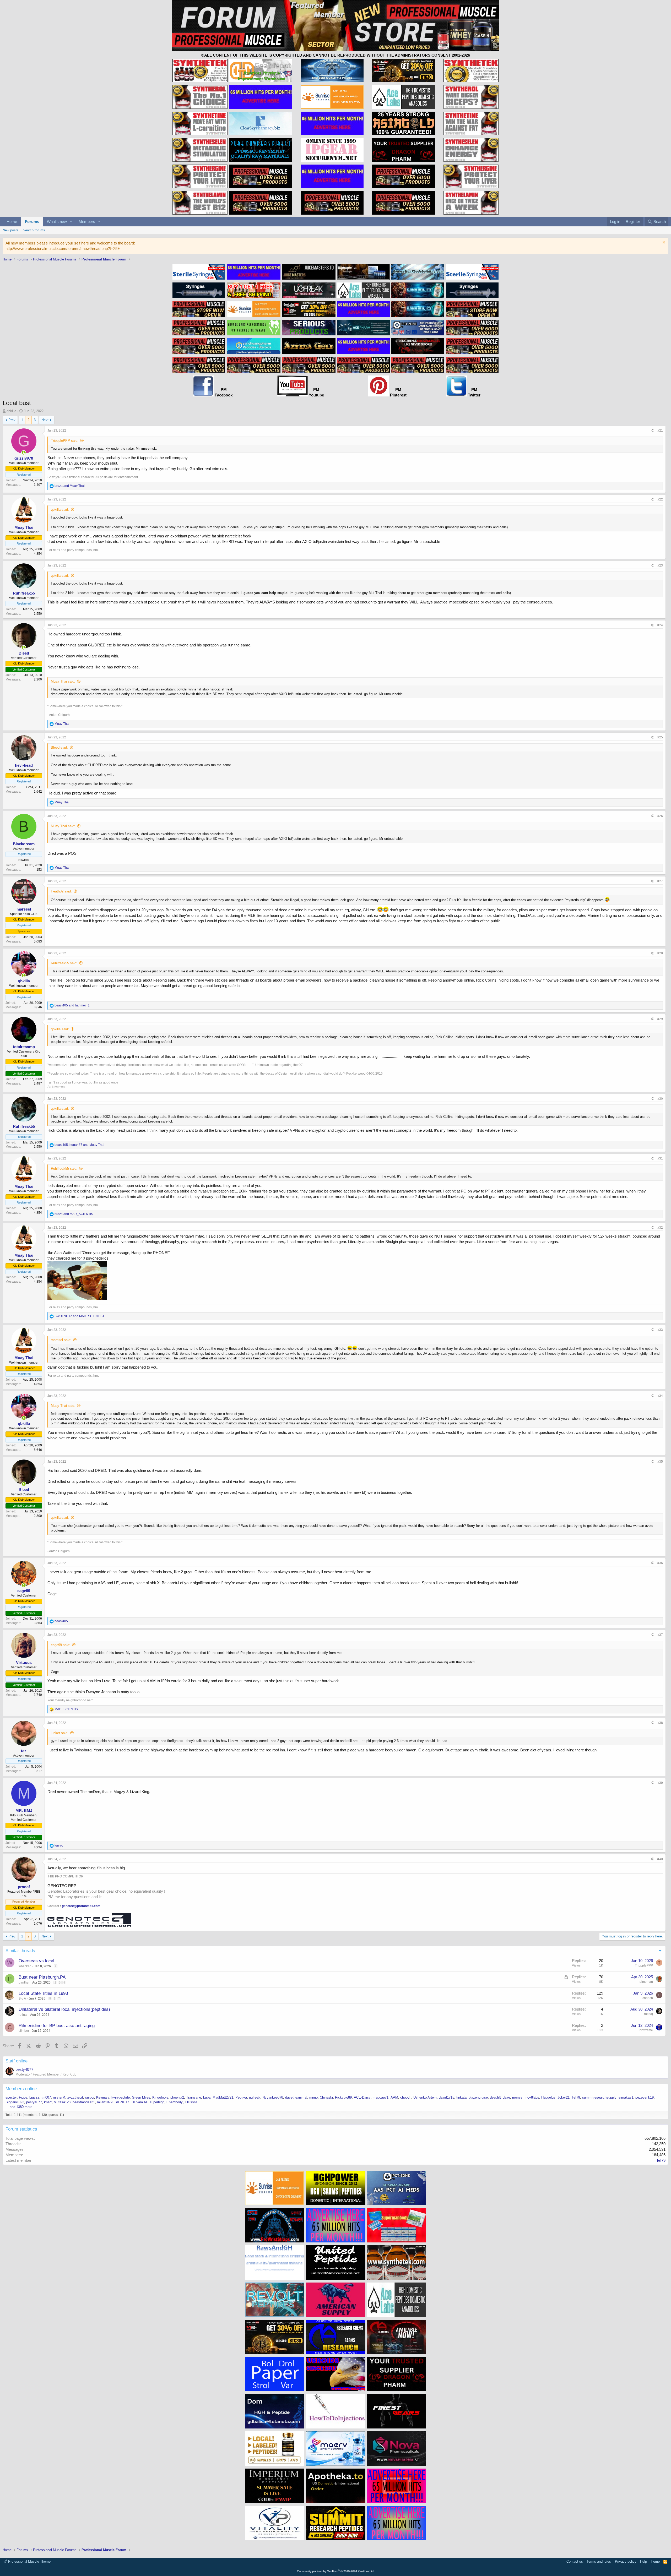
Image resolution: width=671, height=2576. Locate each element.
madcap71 (381, 2097)
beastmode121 (84, 2102)
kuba (207, 2097)
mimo (313, 2097)
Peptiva (241, 2097)
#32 (660, 1228)
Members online (21, 2089)
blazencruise (478, 2097)
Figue (23, 2097)
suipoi (90, 2097)
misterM (59, 2097)
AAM (394, 2097)
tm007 (46, 2097)
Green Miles (141, 2097)
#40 (660, 1859)
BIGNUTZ (122, 2102)
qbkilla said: (60, 510)
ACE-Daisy (362, 2097)
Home (12, 222)
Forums (32, 222)
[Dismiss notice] (663, 243)
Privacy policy (626, 2561)
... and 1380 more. (19, 2107)
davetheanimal (296, 2097)
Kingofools (160, 2097)
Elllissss (191, 2102)
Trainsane (194, 2097)
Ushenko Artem (425, 2097)
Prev (12, 420)
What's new (57, 222)
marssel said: (61, 1340)
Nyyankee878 (273, 2097)
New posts (11, 230)
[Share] (652, 431)
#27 (660, 881)
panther (24, 1983)
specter (11, 2097)
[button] (71, 222)
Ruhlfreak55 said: (64, 963)
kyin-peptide (121, 2097)
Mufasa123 (62, 2102)
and (70, 486)
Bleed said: (59, 747)
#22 (660, 499)
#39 (660, 1783)
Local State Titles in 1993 (43, 1993)
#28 (660, 953)
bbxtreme (646, 2030)
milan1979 (105, 2102)
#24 (660, 625)
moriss (517, 2097)
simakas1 (626, 2097)
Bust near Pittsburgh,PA (42, 1977)
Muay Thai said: (63, 681)
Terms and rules (599, 2561)
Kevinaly (103, 2097)
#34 (660, 1396)
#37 (660, 1635)
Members (87, 222)
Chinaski (326, 2097)
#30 (660, 1099)
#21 (660, 431)
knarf (48, 2102)
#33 (660, 1330)
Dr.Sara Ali (140, 2102)
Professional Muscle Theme (29, 2561)
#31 (660, 1158)
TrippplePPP (644, 1965)
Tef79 (576, 2097)
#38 (660, 1723)
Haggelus (548, 2097)
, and (79, 1145)
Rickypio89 (343, 2097)
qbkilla (11, 411)
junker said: (60, 1733)
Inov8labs (532, 2097)
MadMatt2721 (223, 2097)
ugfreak (255, 2097)
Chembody (175, 2102)
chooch (648, 1998)
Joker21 (564, 2097)
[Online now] (24, 453)
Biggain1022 (15, 2102)
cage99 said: (61, 1645)
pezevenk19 (645, 2097)
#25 (660, 737)
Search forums (34, 230)
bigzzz (34, 2097)
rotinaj (23, 2015)
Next (45, 420)
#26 (660, 816)
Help (643, 2561)
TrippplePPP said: (65, 441)
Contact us (575, 2561)
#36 (660, 1563)
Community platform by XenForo (336, 2571)
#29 (660, 1019)
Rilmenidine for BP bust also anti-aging (57, 2026)
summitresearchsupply (599, 2097)
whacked (25, 1966)
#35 (660, 1462)
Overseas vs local (36, 1961)
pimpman (646, 1982)
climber (24, 2031)
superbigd (157, 2102)
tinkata (461, 2097)
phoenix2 (177, 2097)
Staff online (17, 2061)
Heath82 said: (61, 891)
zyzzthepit (75, 2097)
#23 (660, 565)
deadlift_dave (500, 2097)
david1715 (447, 2097)
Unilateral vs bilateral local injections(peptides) (64, 2009)
